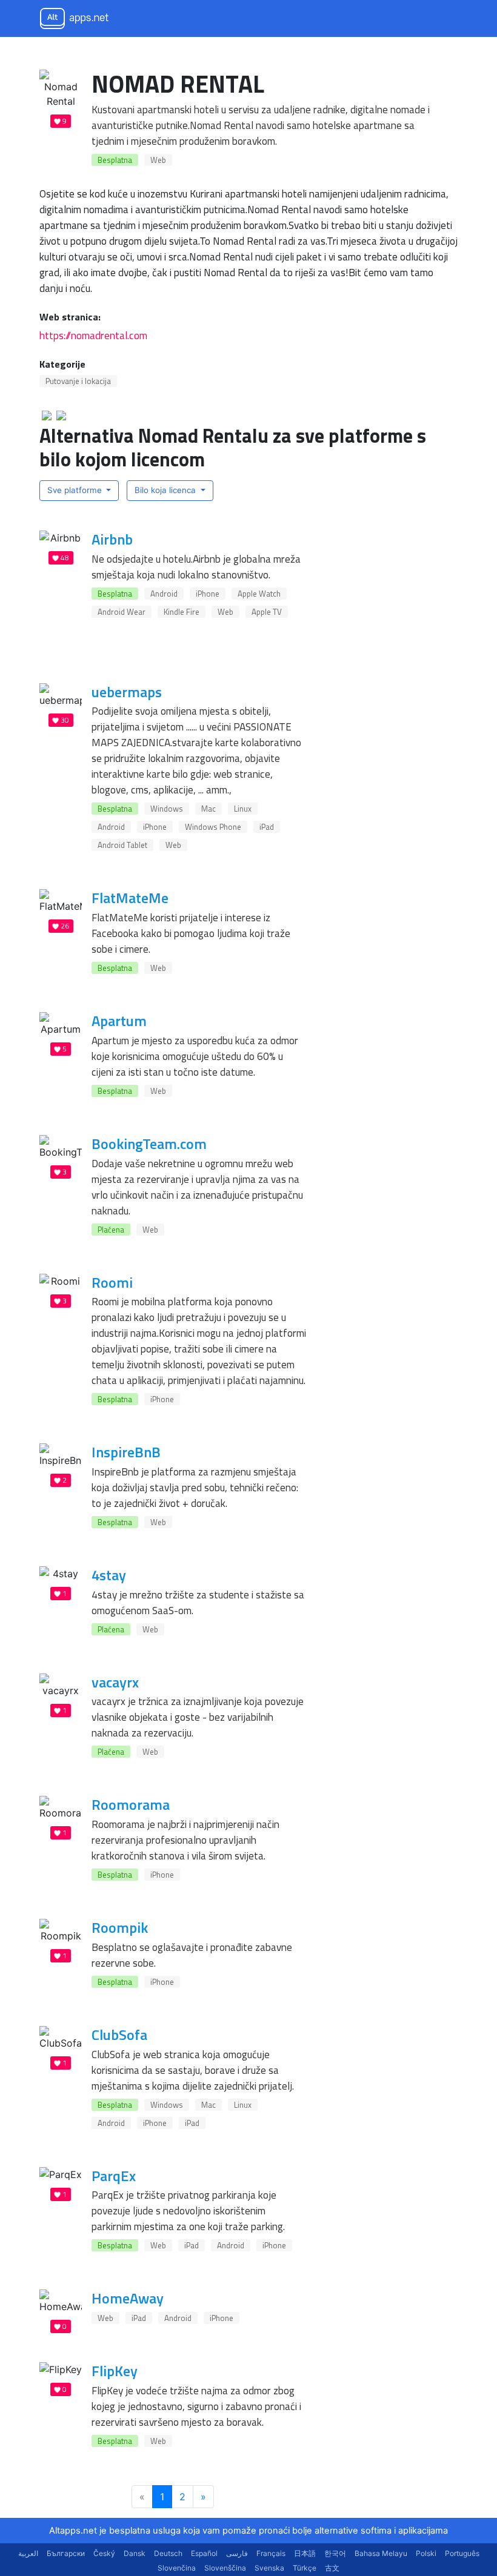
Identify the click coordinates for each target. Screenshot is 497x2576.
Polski (426, 2553)
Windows (167, 809)
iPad (267, 827)
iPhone (208, 594)
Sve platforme (76, 490)
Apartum (119, 1021)
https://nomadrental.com (93, 335)
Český (104, 2553)
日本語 (305, 2553)
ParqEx (114, 2176)
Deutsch (168, 2553)
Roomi (112, 1282)
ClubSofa (119, 2035)
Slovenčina (177, 2568)
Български (66, 2553)
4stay (109, 1575)
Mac (208, 809)
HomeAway (128, 2298)
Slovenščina (225, 2568)
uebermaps (127, 692)
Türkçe (305, 2568)
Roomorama (131, 1804)
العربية (28, 2553)
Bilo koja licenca (166, 490)
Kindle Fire (182, 612)
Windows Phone (213, 827)
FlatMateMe (130, 898)
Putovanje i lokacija (78, 381)
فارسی (237, 2553)
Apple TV (267, 612)
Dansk (135, 2553)
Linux (243, 809)
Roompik (120, 1927)
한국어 (335, 2553)
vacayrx (115, 1682)
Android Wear (122, 612)
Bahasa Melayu (381, 2553)
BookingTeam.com (149, 1144)
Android (164, 594)
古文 (332, 2568)
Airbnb (112, 539)
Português (462, 2553)
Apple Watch (259, 594)
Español (204, 2553)
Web (158, 160)
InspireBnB (126, 1452)
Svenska (269, 2568)
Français (271, 2553)
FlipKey (115, 2371)
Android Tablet (122, 845)
